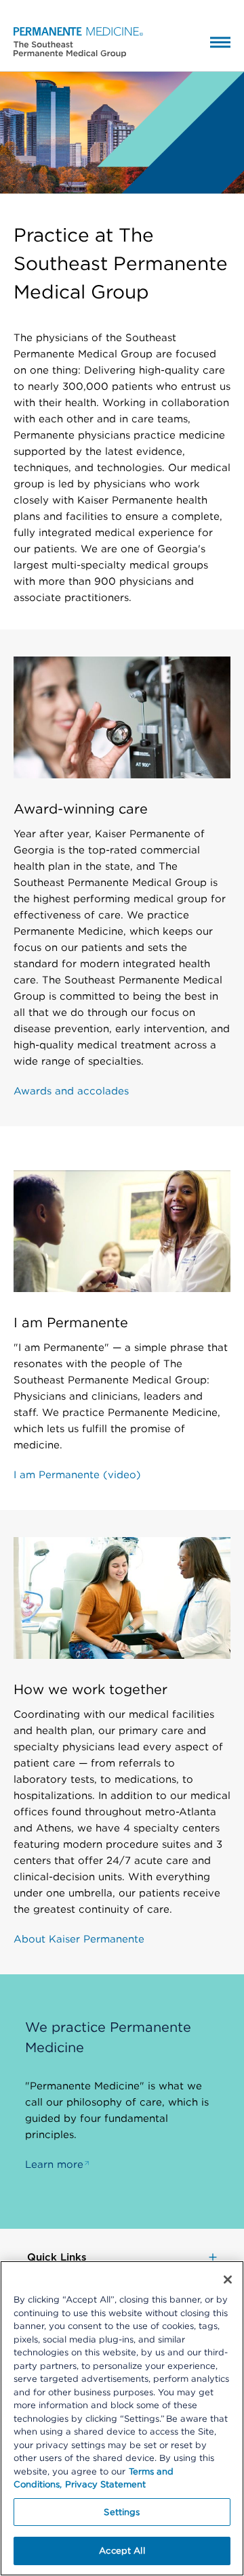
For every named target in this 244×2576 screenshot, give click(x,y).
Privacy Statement (105, 2484)
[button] (72, 41)
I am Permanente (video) (77, 1475)
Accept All (122, 2551)
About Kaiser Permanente (79, 1939)
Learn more (54, 2164)
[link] (122, 2257)
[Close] (228, 2280)
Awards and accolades (71, 1091)
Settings (122, 2512)
